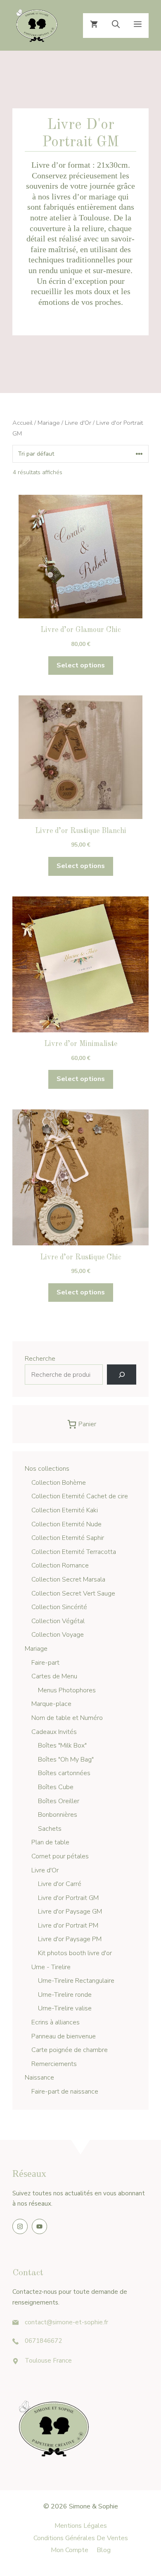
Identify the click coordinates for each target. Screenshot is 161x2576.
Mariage (49, 423)
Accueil (22, 423)
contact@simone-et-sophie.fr (66, 2322)
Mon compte (70, 2550)
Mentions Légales (81, 2526)
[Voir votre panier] (94, 26)
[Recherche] (122, 1375)
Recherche (40, 1359)
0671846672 (43, 2341)
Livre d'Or (78, 423)
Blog (104, 2550)
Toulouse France (48, 2361)
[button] (116, 26)
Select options (81, 665)
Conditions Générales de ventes (81, 2538)
